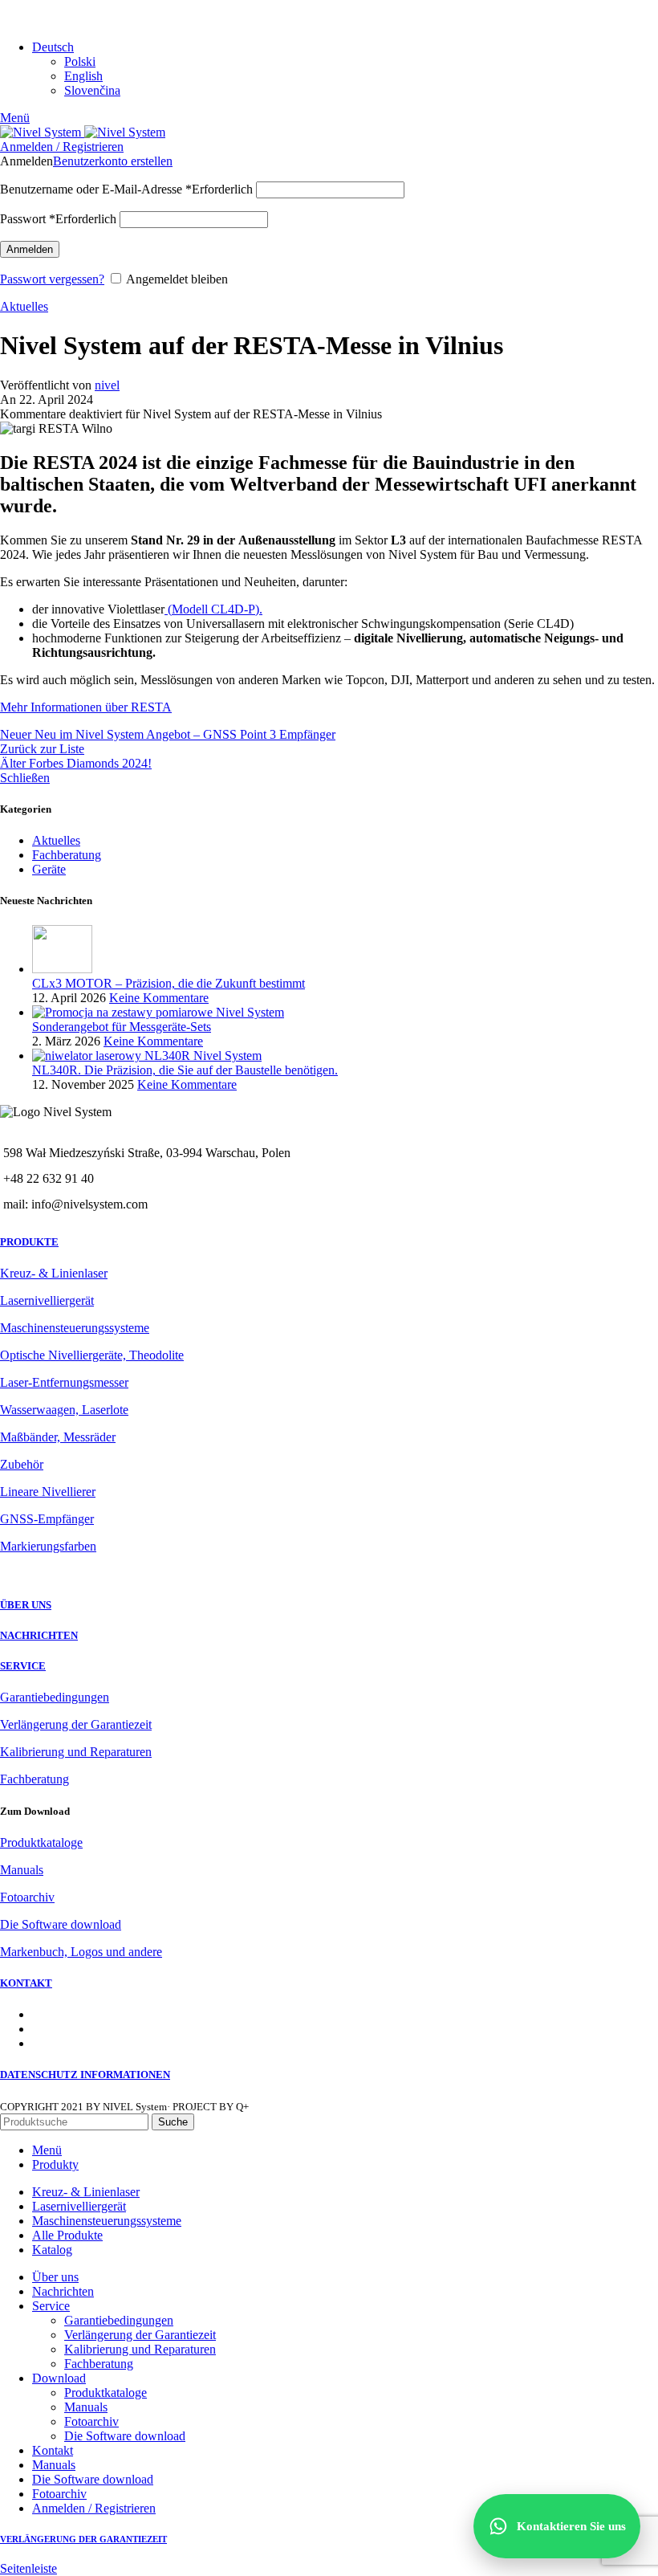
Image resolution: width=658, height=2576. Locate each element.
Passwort (58, 219)
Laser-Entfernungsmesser (64, 1382)
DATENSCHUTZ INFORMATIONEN (85, 2075)
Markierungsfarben (48, 1546)
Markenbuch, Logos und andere (81, 1952)
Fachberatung (67, 855)
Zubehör (22, 1464)
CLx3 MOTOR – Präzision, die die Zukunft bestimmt (169, 983)
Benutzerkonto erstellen (113, 161)
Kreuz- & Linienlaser (54, 1273)
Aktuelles (24, 306)
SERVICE (23, 1666)
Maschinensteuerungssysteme (75, 1328)
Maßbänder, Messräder (58, 1437)
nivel (107, 385)
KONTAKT (26, 1983)
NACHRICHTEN (39, 1635)
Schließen (25, 778)
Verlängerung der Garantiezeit (76, 1724)
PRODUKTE (29, 1242)
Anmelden (30, 249)
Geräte (49, 869)
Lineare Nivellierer (48, 1492)
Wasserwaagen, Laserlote (64, 1410)
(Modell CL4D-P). (213, 609)
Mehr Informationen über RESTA (86, 707)
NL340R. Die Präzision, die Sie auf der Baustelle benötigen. (185, 1070)
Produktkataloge (41, 1842)
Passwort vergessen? (52, 279)
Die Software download (61, 1924)
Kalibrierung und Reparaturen (76, 1752)
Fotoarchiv (27, 1897)
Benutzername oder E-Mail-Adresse (126, 189)
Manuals (22, 1870)
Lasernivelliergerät (47, 1300)
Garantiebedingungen (55, 1697)
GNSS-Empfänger (47, 1519)
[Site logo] (42, 132)
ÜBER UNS (26, 1605)
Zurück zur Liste (42, 749)
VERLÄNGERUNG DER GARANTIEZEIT (83, 2539)
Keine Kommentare (159, 998)
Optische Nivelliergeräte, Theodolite (92, 1355)
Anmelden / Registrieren (94, 2508)
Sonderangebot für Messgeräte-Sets (122, 1027)
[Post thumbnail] (62, 969)
